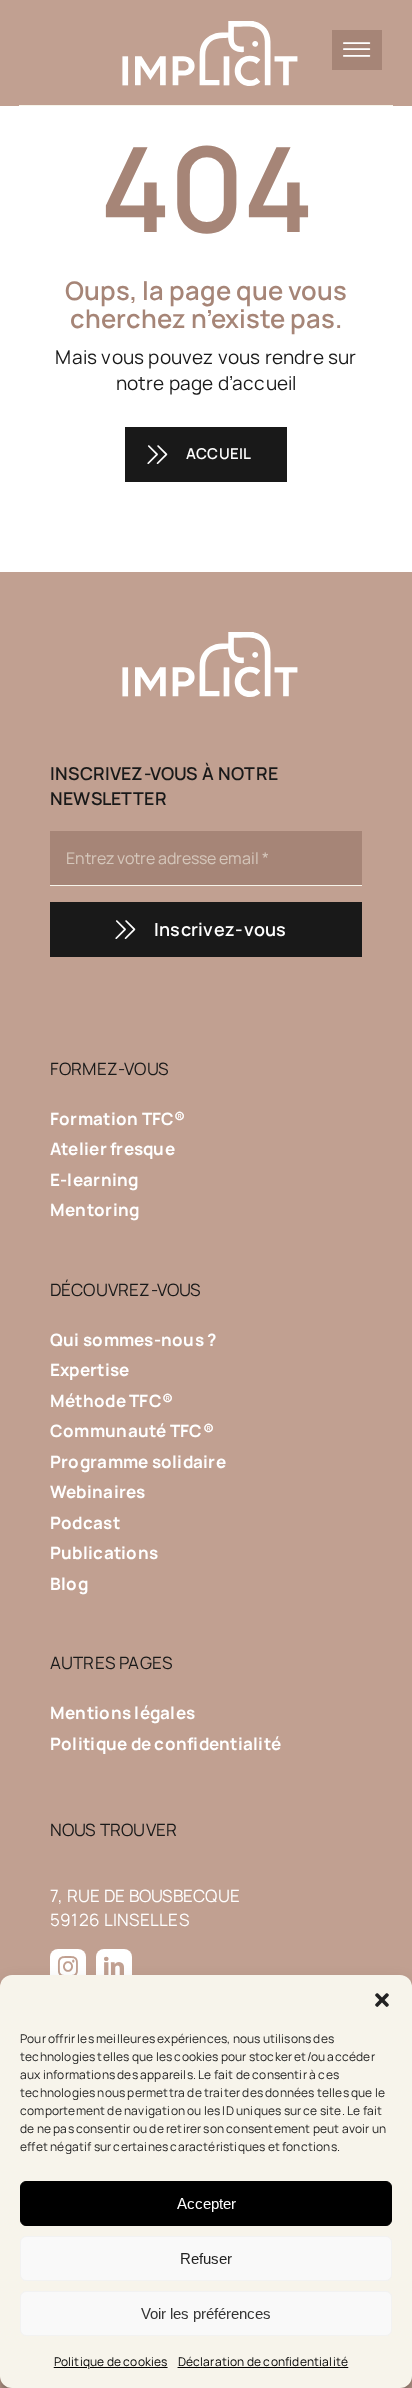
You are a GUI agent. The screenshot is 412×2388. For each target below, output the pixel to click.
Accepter (206, 2203)
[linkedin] (114, 1967)
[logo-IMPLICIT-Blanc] (206, 19)
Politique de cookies (111, 2361)
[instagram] (68, 1967)
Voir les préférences (206, 2313)
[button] (382, 2000)
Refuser (206, 2258)
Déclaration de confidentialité (263, 2361)
